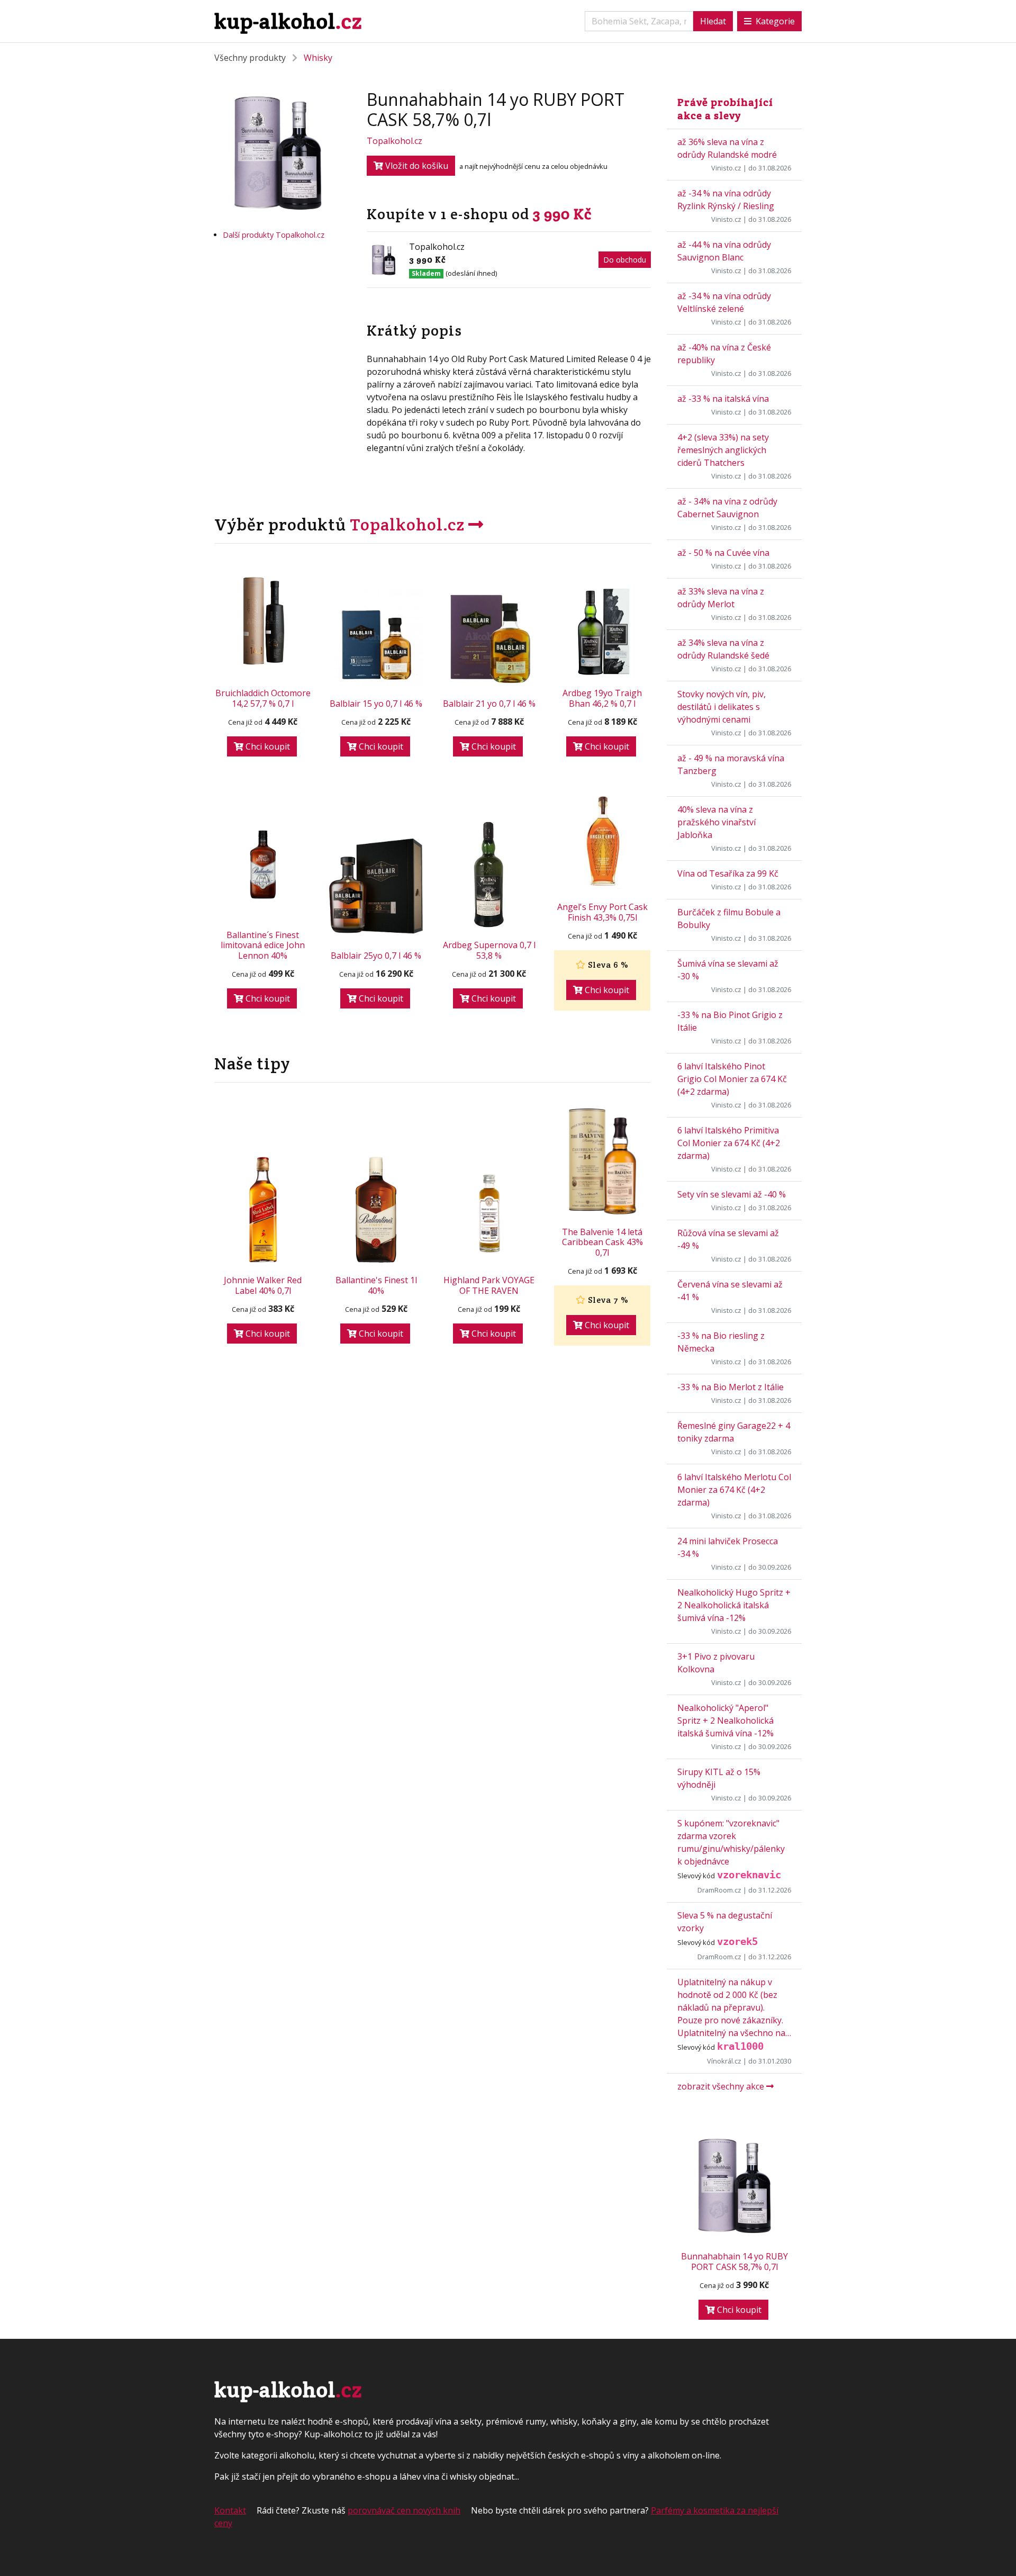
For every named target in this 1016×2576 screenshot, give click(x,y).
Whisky (318, 58)
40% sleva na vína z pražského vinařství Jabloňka (716, 822)
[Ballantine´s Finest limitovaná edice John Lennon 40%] (263, 864)
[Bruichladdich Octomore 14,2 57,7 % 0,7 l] (263, 623)
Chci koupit (267, 746)
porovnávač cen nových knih (404, 2510)
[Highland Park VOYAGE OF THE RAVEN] (489, 1215)
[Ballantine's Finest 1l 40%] (376, 1210)
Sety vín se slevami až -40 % (732, 1194)
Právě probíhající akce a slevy (725, 109)
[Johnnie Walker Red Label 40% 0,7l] (263, 1210)
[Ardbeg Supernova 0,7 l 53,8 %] (489, 875)
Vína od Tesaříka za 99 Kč (728, 873)
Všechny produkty (250, 58)
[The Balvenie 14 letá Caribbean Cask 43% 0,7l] (602, 1161)
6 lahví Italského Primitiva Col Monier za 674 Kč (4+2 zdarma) (729, 1143)
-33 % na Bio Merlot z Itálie (731, 1387)
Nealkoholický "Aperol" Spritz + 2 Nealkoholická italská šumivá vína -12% (725, 1721)
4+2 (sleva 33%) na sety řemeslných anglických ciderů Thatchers (723, 450)
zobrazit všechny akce (722, 2086)
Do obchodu (625, 260)
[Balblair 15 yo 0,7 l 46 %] (376, 637)
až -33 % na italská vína (723, 399)
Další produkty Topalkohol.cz (274, 235)
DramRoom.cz (719, 1890)
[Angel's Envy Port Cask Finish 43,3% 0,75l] (602, 842)
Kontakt (230, 2510)
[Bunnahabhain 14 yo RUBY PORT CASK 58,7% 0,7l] (734, 2186)
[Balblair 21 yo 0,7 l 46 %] (489, 638)
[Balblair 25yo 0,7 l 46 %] (376, 886)
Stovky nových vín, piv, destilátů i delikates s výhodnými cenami (722, 707)
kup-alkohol (288, 21)
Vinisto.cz (726, 168)
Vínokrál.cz (724, 2061)
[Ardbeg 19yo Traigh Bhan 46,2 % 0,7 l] (602, 628)
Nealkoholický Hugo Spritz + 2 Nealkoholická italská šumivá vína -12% (734, 1605)
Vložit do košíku (416, 166)
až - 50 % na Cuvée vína (723, 553)
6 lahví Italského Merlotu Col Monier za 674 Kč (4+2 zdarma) (734, 1490)
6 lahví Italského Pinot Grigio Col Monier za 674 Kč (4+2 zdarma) (732, 1079)
